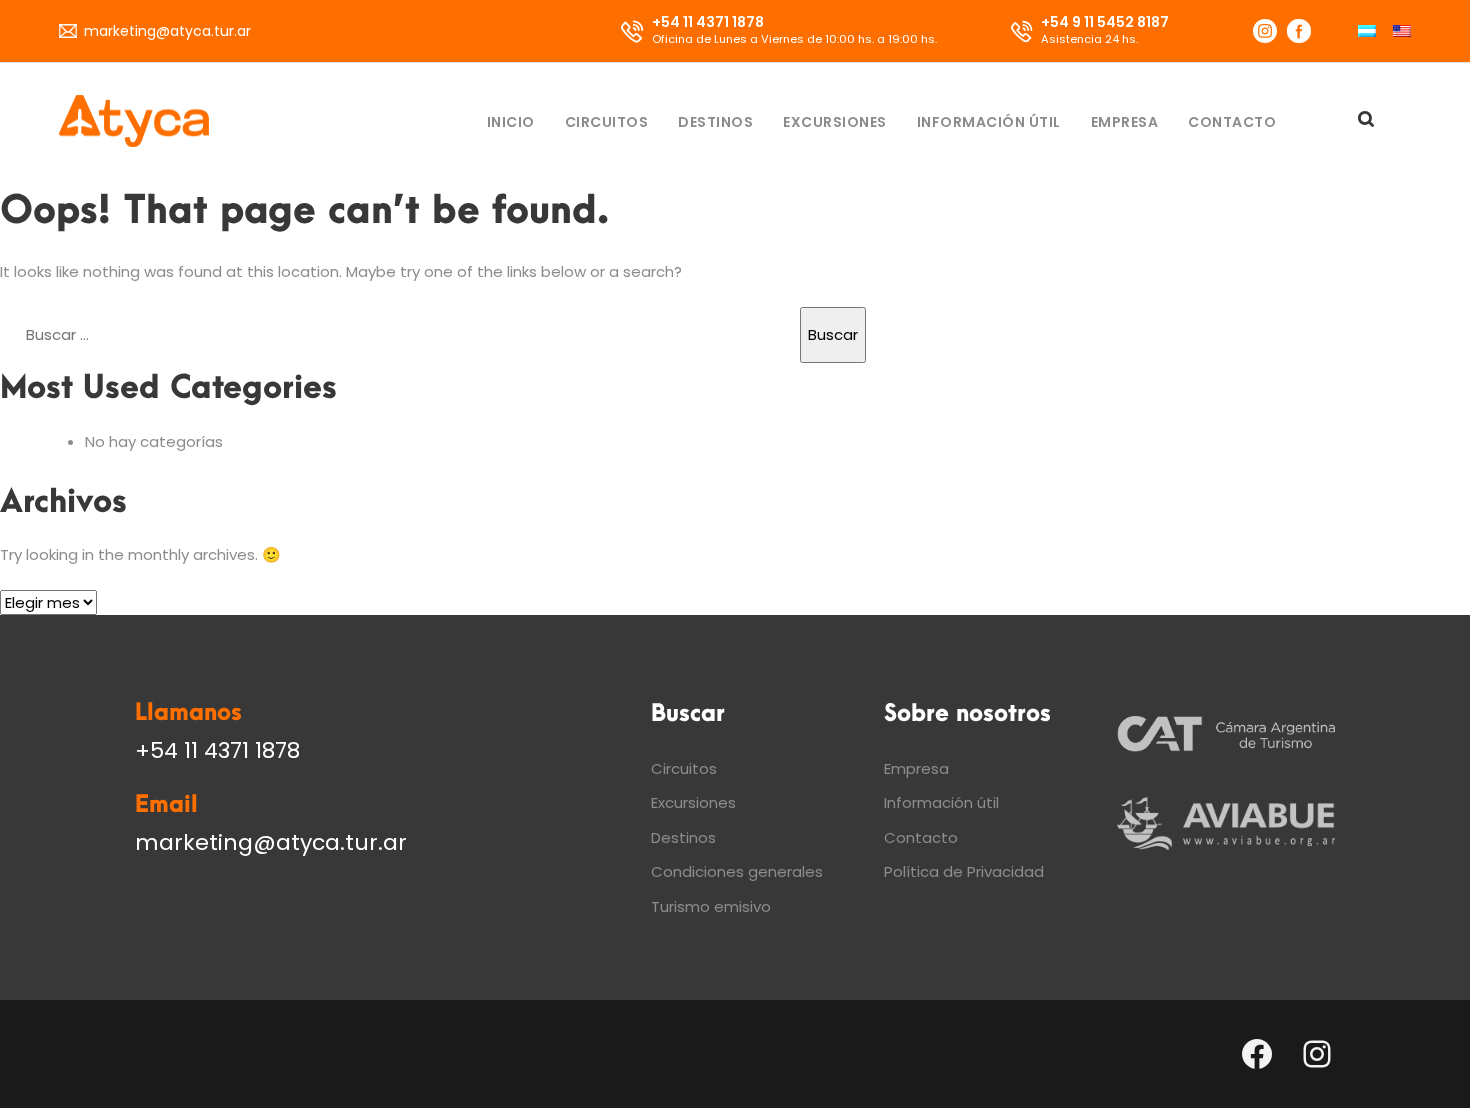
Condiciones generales (737, 871)
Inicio (511, 122)
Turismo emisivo (711, 906)
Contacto (1232, 122)
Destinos (715, 122)
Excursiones (835, 122)
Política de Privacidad (964, 871)
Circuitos (607, 122)
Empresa (1125, 122)
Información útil (989, 122)
